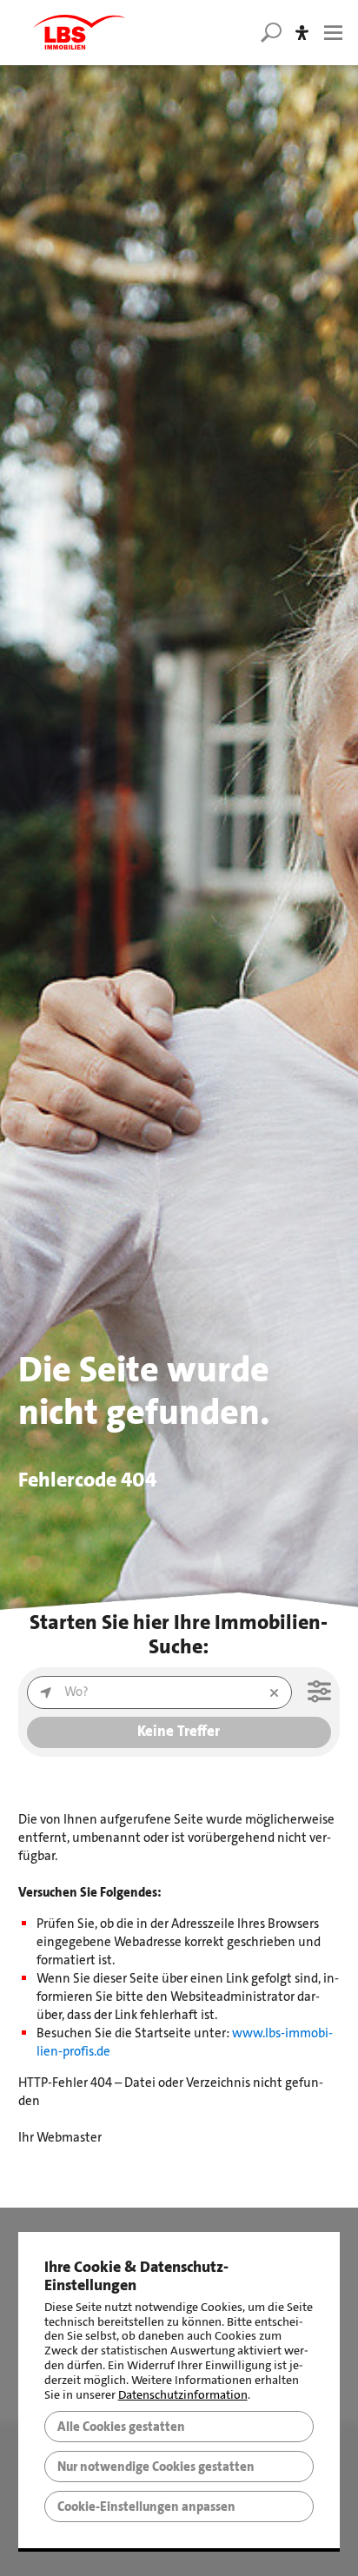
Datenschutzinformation (183, 2395)
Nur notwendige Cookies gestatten (156, 2467)
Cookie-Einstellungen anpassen (146, 2506)
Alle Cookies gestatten (121, 2427)
